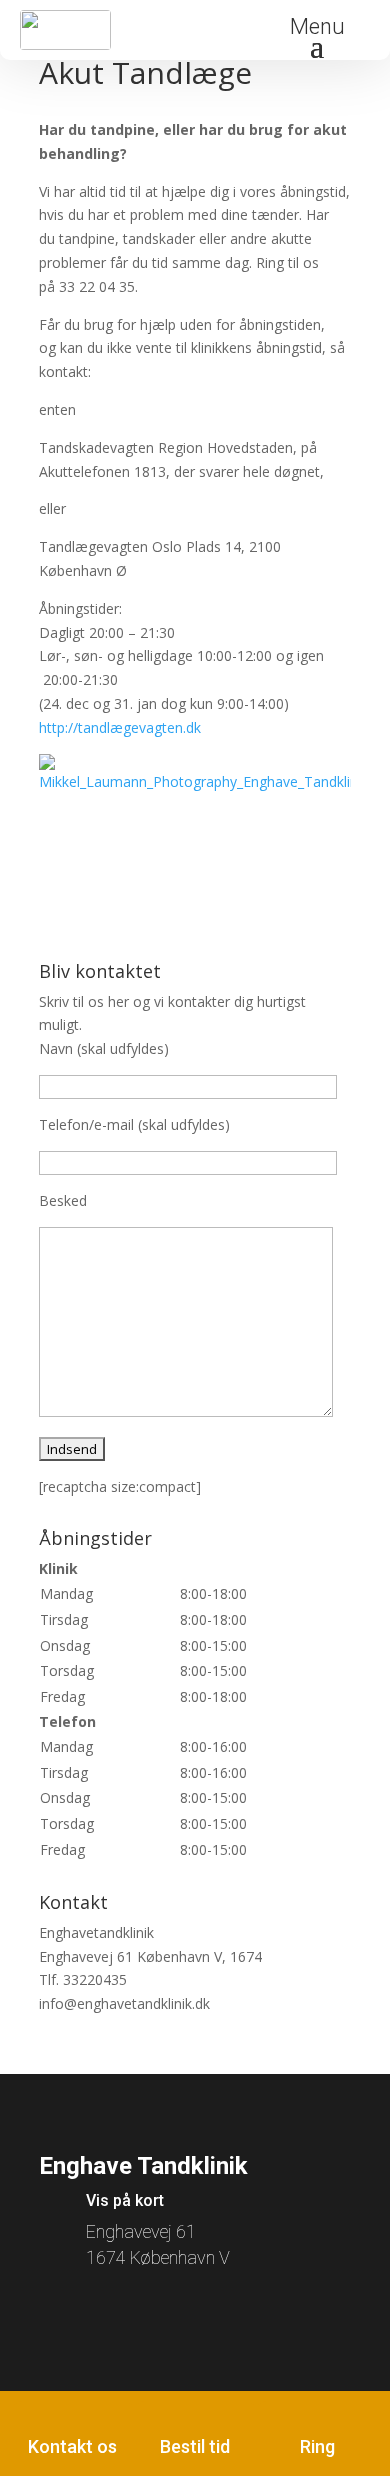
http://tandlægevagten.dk (120, 727)
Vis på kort (125, 2200)
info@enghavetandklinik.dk (124, 2003)
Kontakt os (72, 2446)
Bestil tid (195, 2446)
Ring (317, 2446)
